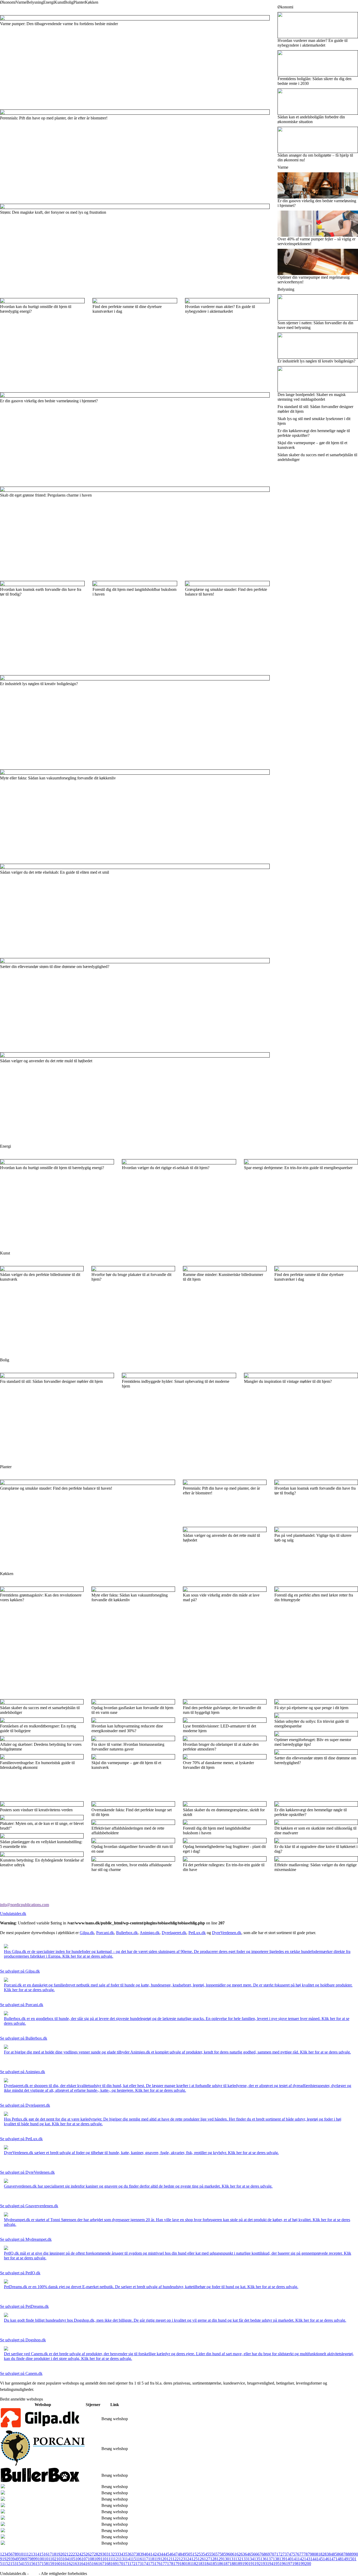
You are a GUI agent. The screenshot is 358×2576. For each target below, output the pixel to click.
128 (213, 2559)
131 (232, 2559)
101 (47, 2559)
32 (113, 2554)
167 (101, 2564)
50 (188, 2554)
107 (85, 2559)
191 (251, 2564)
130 (226, 2559)
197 (289, 2564)
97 (27, 2559)
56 (213, 2554)
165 (89, 2564)
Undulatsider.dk (13, 1914)
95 (19, 2559)
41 (150, 2554)
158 (45, 2564)
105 (72, 2559)
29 (100, 2554)
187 (226, 2564)
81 (318, 2554)
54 (205, 2554)
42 (155, 2554)
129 (220, 2559)
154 (20, 2564)
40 (146, 2554)
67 (259, 2554)
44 (163, 2554)
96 (23, 2559)
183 (201, 2564)
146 (326, 2559)
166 (95, 2564)
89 (352, 2554)
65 (251, 2554)
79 (310, 2554)
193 (264, 2564)
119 (157, 2559)
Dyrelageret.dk (174, 1933)
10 (21, 2554)
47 (176, 2554)
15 (41, 2554)
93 (10, 2559)
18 (54, 2554)
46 (171, 2554)
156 (32, 2564)
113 (121, 2559)
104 (66, 2559)
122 (176, 2559)
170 (120, 2564)
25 (83, 2554)
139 (282, 2559)
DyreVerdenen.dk (227, 1933)
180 (183, 2564)
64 (247, 2554)
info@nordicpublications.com (25, 1905)
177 (164, 2564)
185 (214, 2564)
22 (71, 2554)
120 (163, 2559)
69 (268, 2554)
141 (295, 2559)
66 (255, 2554)
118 (151, 2559)
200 (308, 2564)
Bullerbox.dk (127, 1933)
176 (158, 2564)
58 (222, 2554)
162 (70, 2564)
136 (263, 2559)
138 (276, 2559)
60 (230, 2554)
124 (188, 2559)
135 (257, 2559)
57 (218, 2554)
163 (76, 2564)
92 (6, 2559)
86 (339, 2554)
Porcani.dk (105, 1933)
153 (13, 2564)
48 (180, 2554)
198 (295, 2564)
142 (301, 2559)
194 (270, 2564)
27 (92, 2554)
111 (109, 2559)
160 (57, 2564)
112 (115, 2559)
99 (36, 2559)
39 (142, 2554)
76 (297, 2554)
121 (169, 2559)
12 (29, 2554)
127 (207, 2559)
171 (126, 2564)
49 (184, 2554)
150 (351, 2559)
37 (134, 2554)
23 (75, 2554)
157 (39, 2564)
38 (138, 2554)
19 (58, 2554)
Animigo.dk (150, 1933)
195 (276, 2564)
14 (37, 2554)
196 (283, 2564)
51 (192, 2554)
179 (176, 2564)
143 (307, 2559)
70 (272, 2554)
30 (104, 2554)
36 (129, 2554)
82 (322, 2554)
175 (151, 2564)
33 (117, 2554)
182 (195, 2564)
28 (96, 2554)
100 (41, 2559)
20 (62, 2554)
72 (280, 2554)
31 (109, 2554)
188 (233, 2564)
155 (26, 2564)
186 (220, 2564)
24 (79, 2554)
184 (208, 2564)
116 (139, 2559)
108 (91, 2559)
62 (238, 2554)
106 (78, 2559)
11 (25, 2554)
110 (103, 2559)
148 (339, 2559)
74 (289, 2554)
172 (132, 2564)
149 (345, 2559)
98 (31, 2559)
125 (194, 2559)
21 (67, 2554)
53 (201, 2554)
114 (127, 2559)
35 (125, 2554)
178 (170, 2564)
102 (53, 2559)
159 (51, 2564)
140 (289, 2559)
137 (270, 2559)
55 (209, 2554)
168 (107, 2564)
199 (302, 2564)
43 (159, 2554)
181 (189, 2564)
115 (133, 2559)
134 (251, 2559)
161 (64, 2564)
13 (33, 2554)
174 (145, 2564)
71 (276, 2554)
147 (332, 2559)
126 (201, 2559)
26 (88, 2554)
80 (314, 2554)
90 (356, 2554)
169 (114, 2564)
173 (139, 2564)
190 (245, 2564)
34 (121, 2554)
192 (258, 2564)
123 (182, 2559)
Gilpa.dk (87, 1933)
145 (320, 2559)
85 (335, 2554)
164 (82, 2564)
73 (285, 2554)
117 (145, 2559)
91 (2, 2559)
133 (245, 2559)
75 (293, 2554)
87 (343, 2554)
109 (97, 2559)
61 (234, 2554)
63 (243, 2554)
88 (348, 2554)
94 (15, 2559)
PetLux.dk (197, 1933)
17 (50, 2554)
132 (238, 2559)
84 (331, 2554)
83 (327, 2554)
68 (264, 2554)
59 (226, 2554)
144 (313, 2559)
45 (167, 2554)
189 (239, 2564)
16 (46, 2554)
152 (7, 2564)
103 (59, 2559)
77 (301, 2554)
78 (306, 2554)
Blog (34, 2574)
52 (197, 2554)
